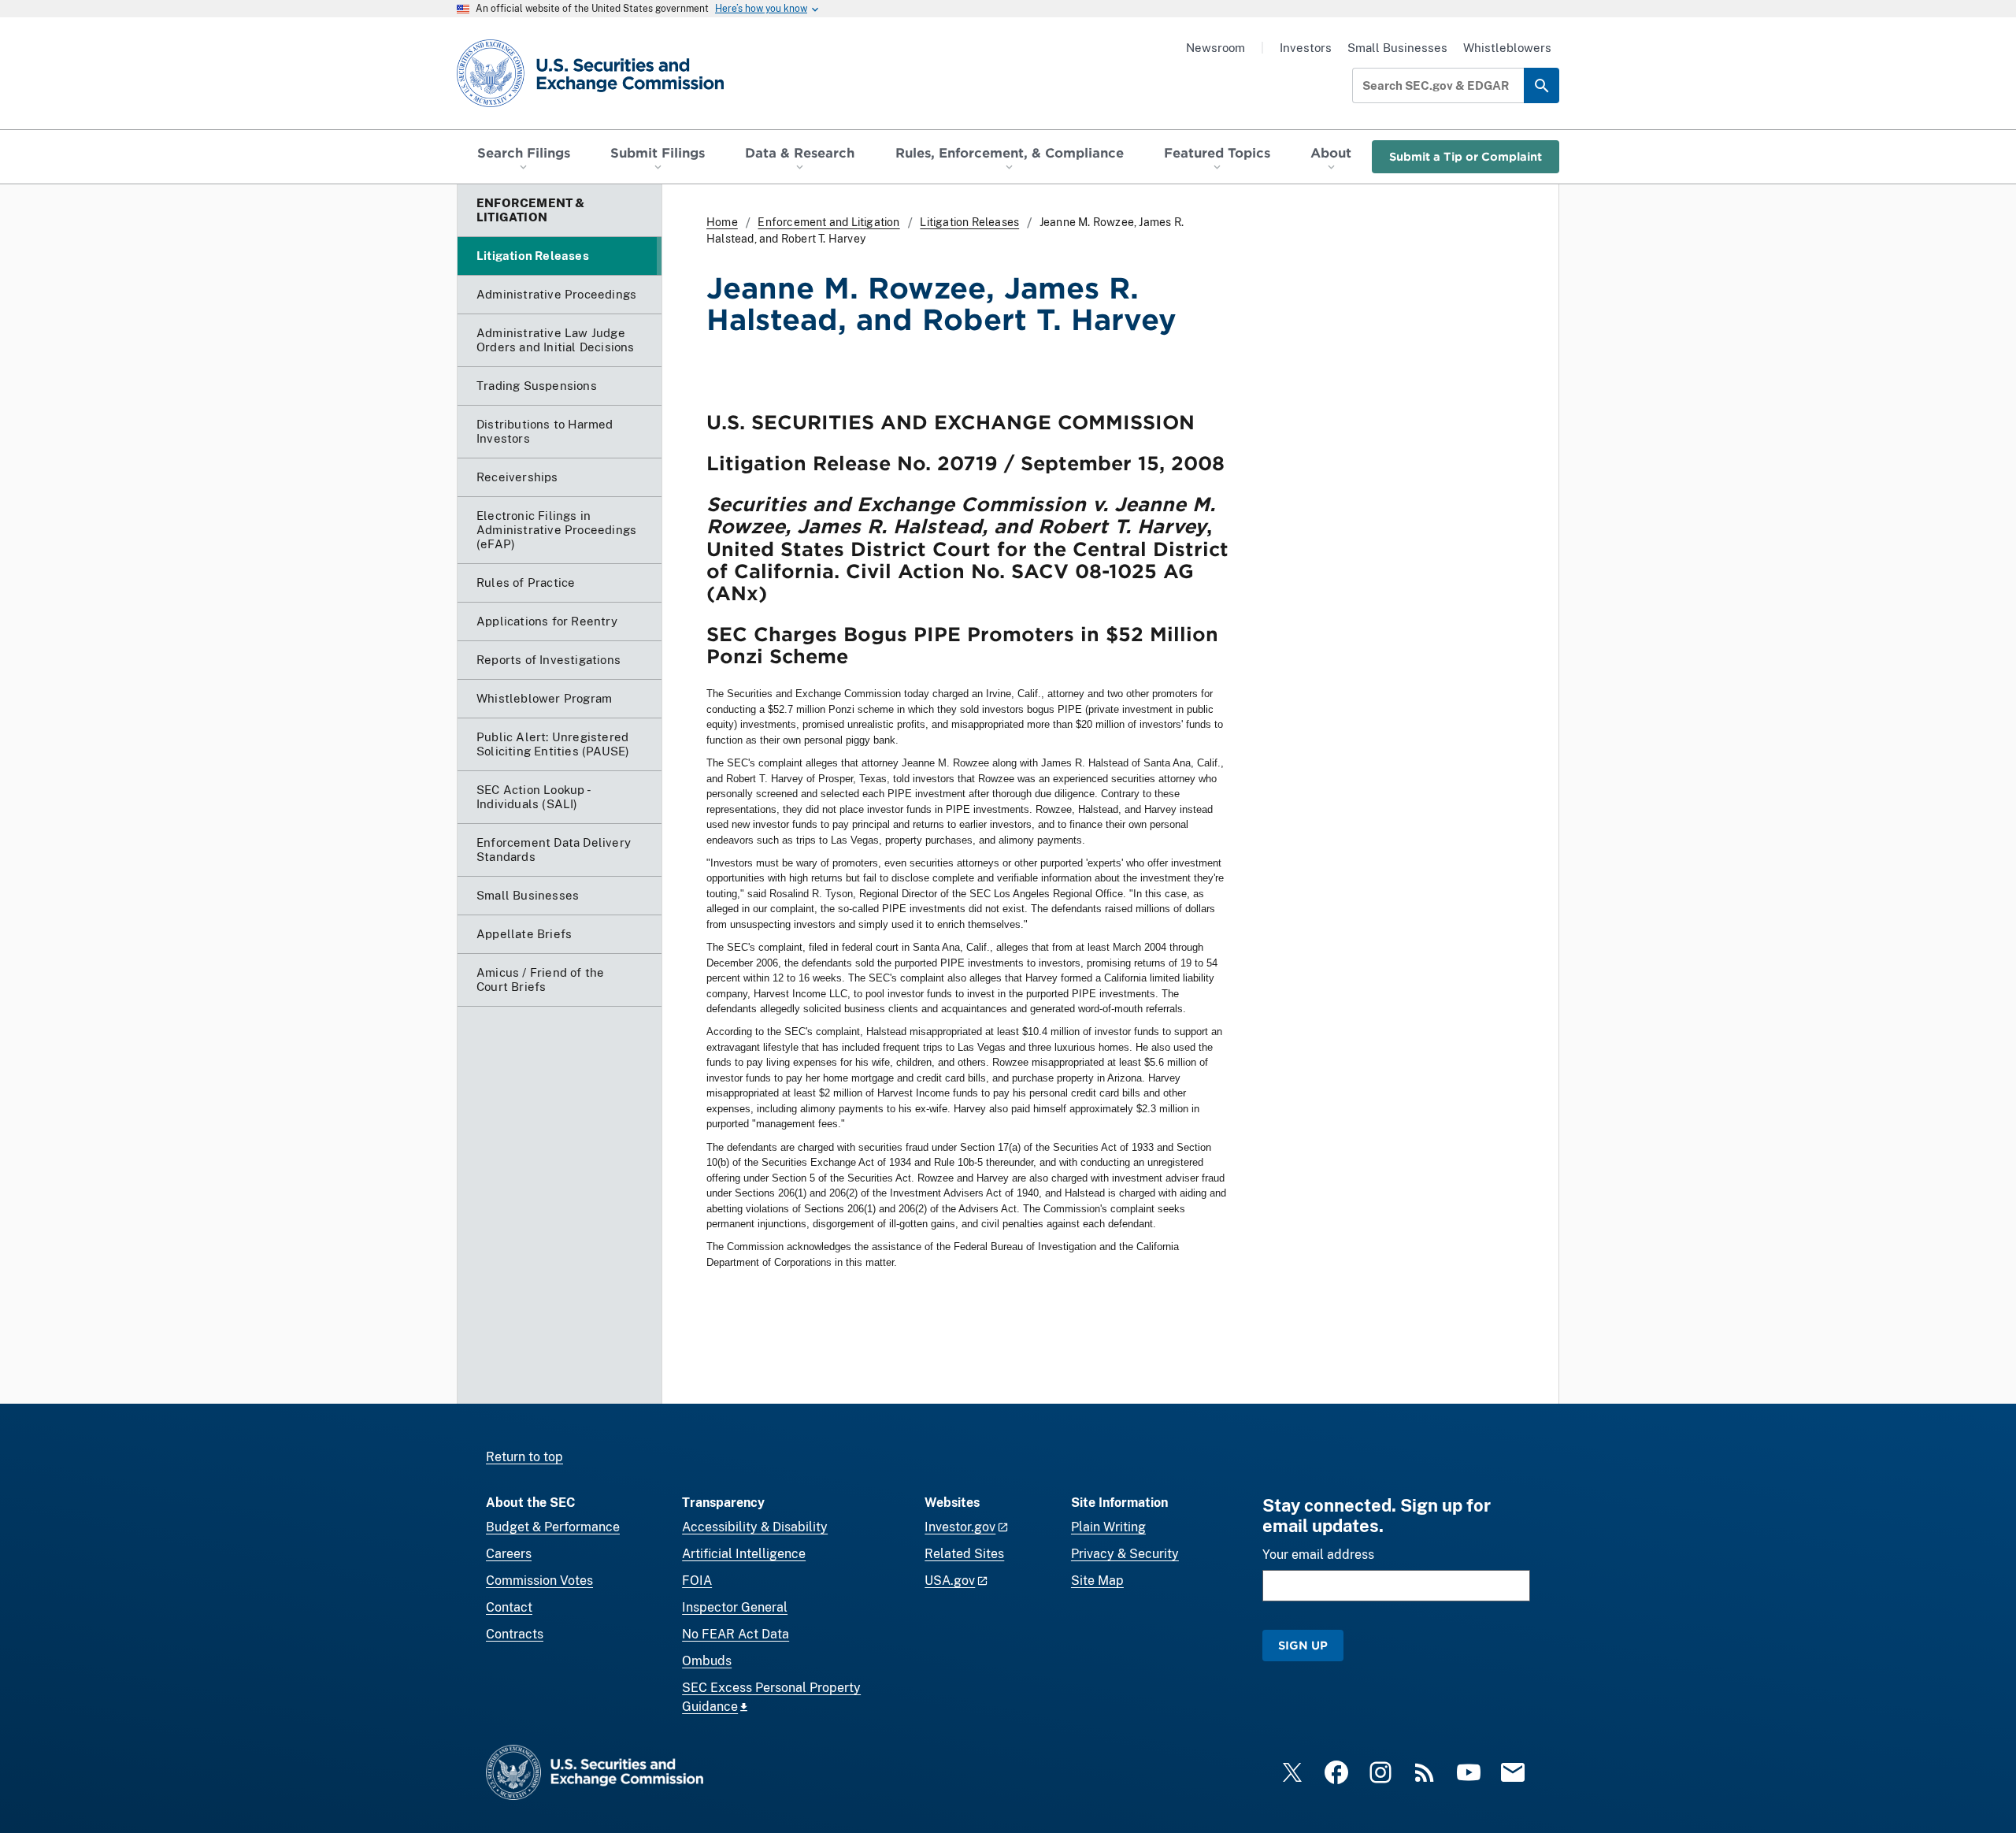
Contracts (515, 1634)
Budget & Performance (553, 1527)
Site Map (1097, 1581)
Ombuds (707, 1661)
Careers (509, 1554)
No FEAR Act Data (736, 1634)
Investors (1306, 48)
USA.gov (950, 1581)
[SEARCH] (1542, 85)
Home (722, 222)
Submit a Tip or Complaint (1466, 156)
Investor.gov (960, 1527)
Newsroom (1216, 48)
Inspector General (735, 1607)
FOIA (697, 1581)
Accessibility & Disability (755, 1527)
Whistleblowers (1507, 48)
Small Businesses (1397, 48)
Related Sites (964, 1554)
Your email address (1318, 1555)
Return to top (524, 1457)
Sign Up (1303, 1645)
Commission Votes (539, 1581)
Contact (509, 1607)
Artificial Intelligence (744, 1554)
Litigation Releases (969, 222)
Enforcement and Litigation (828, 222)
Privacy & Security (1125, 1554)
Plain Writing (1108, 1527)
